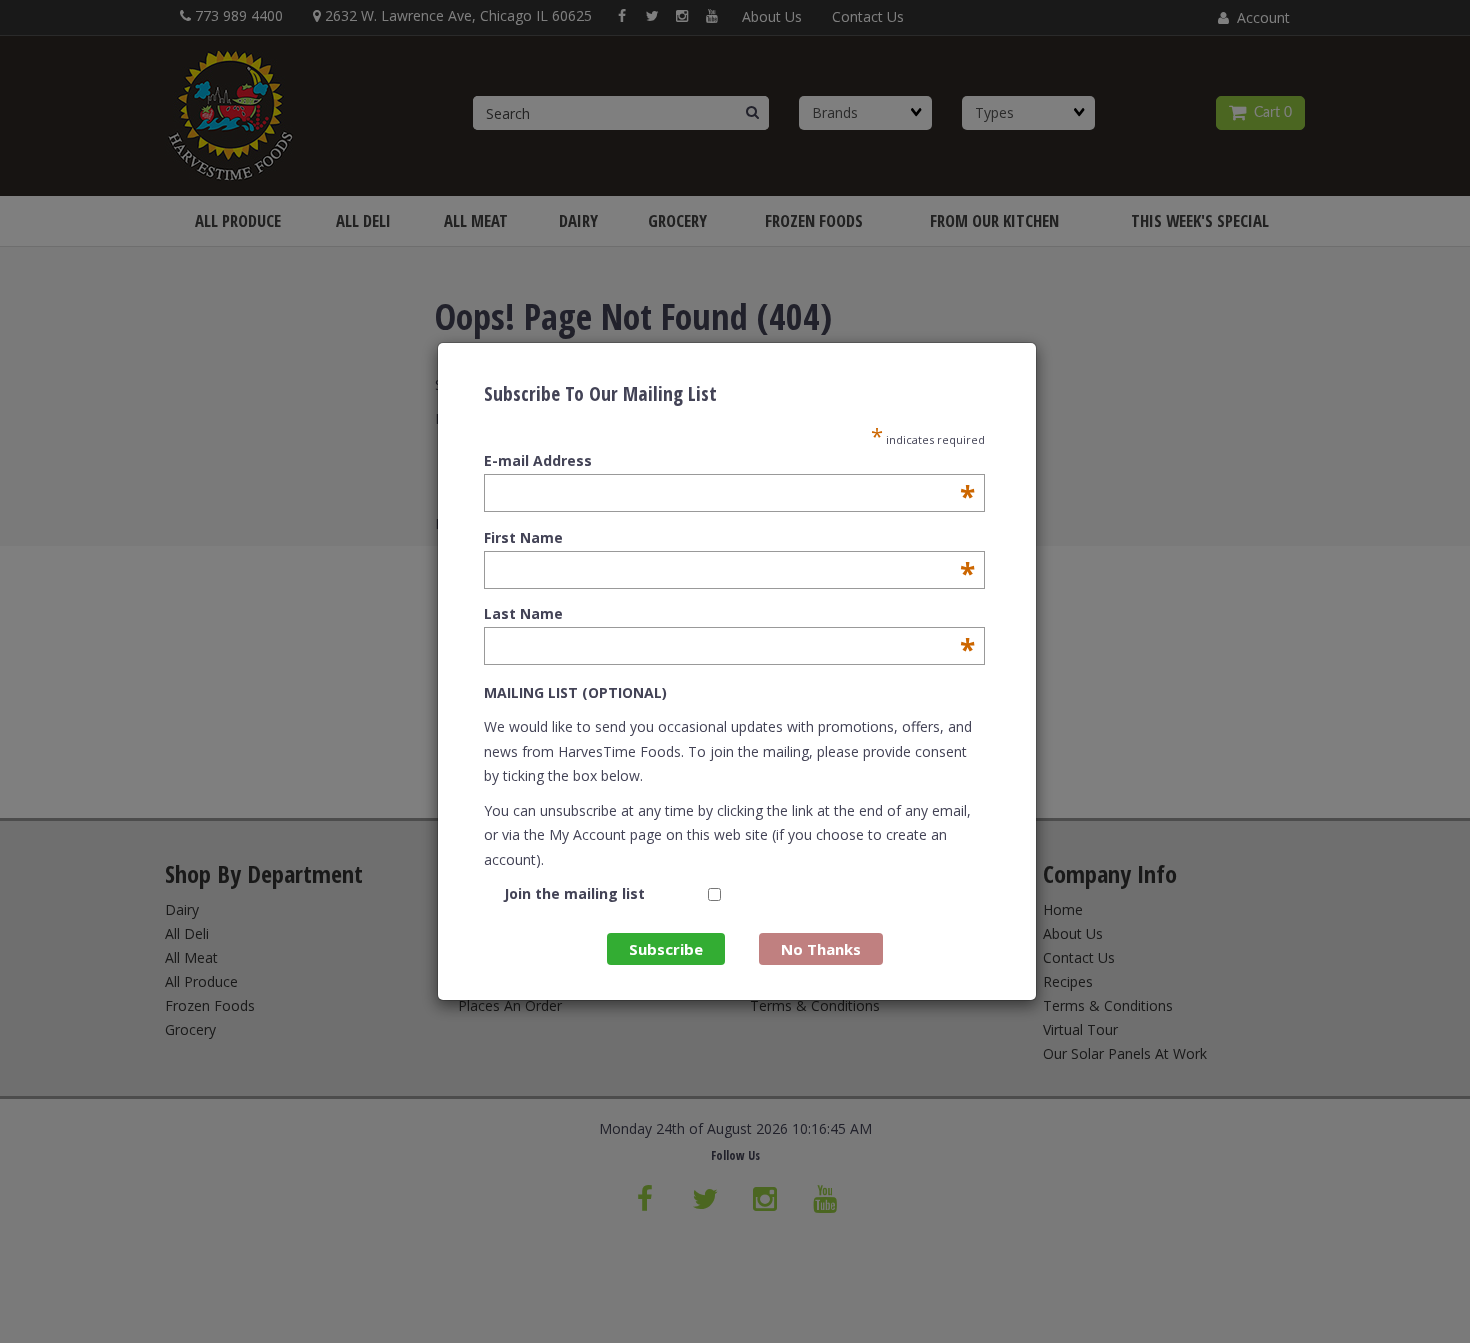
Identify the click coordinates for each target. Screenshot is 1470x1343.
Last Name (729, 614)
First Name (729, 538)
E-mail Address (729, 461)
